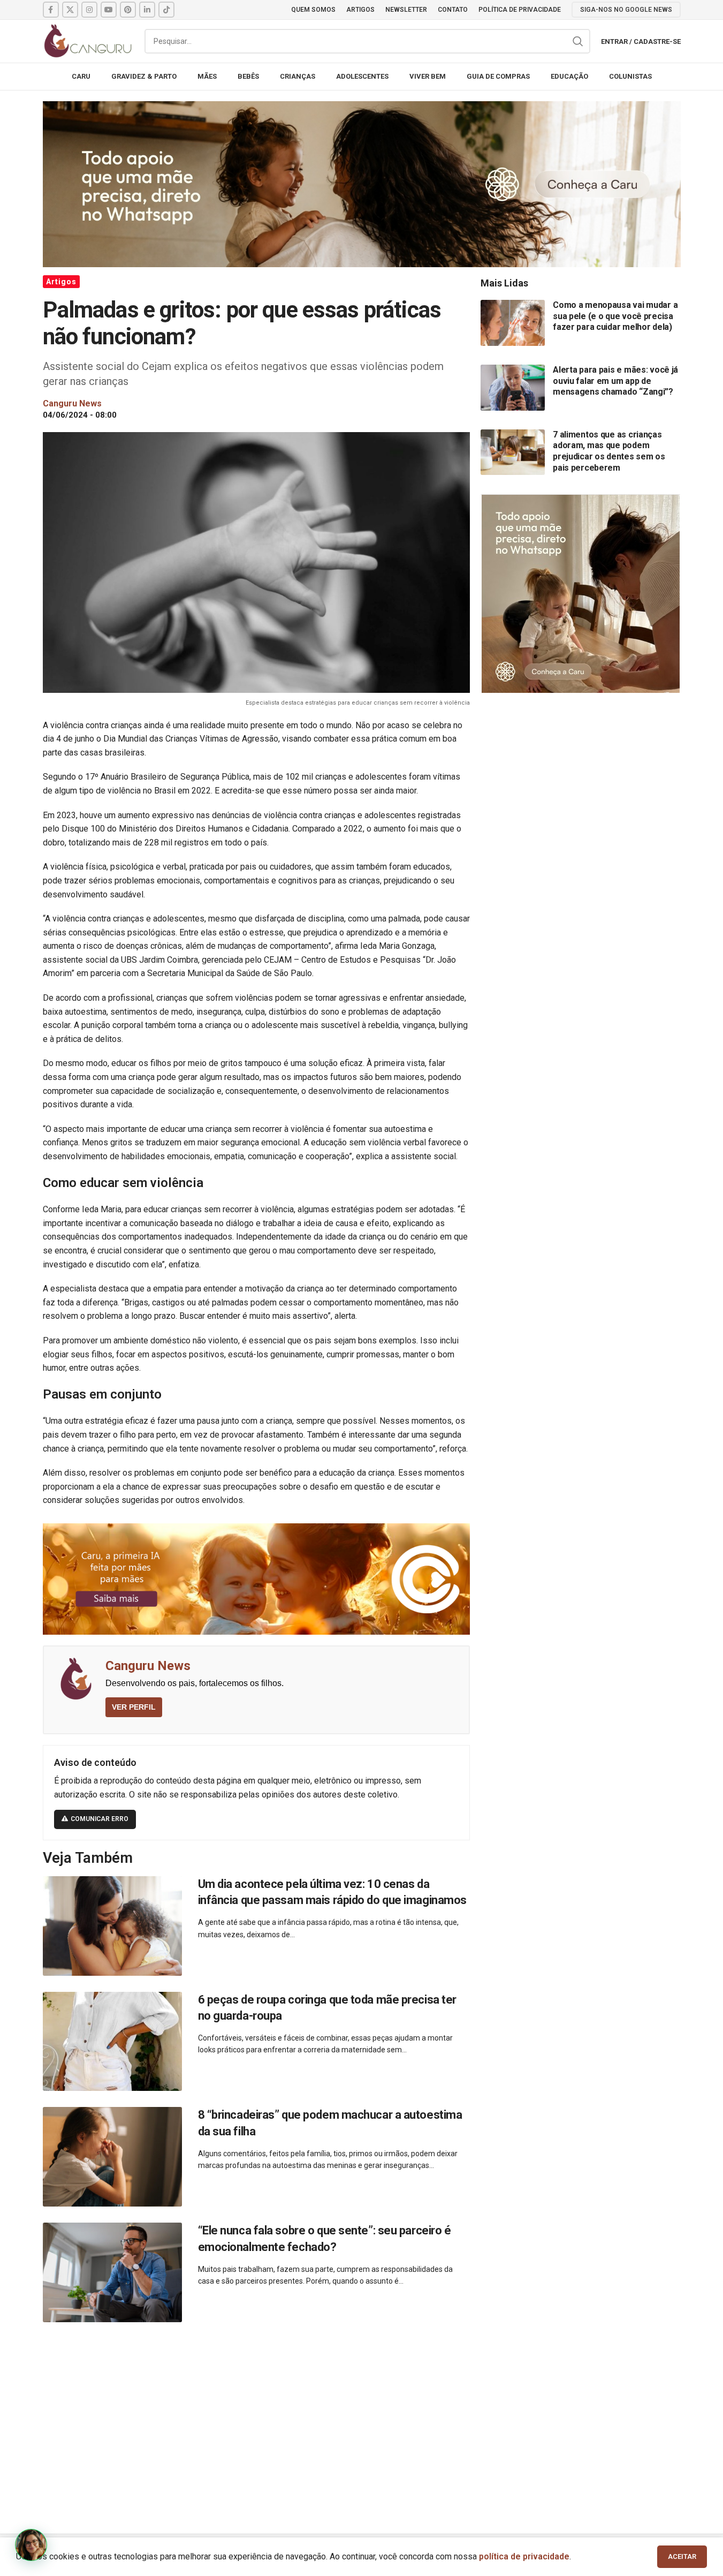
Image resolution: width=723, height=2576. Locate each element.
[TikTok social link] (166, 10)
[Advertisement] (362, 2416)
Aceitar (682, 2556)
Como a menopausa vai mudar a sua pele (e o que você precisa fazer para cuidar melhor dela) (615, 316)
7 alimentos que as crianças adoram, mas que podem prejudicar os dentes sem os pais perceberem (609, 451)
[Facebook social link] (51, 10)
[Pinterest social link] (128, 10)
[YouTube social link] (109, 10)
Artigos (61, 282)
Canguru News (148, 1666)
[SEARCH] (578, 41)
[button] (31, 2545)
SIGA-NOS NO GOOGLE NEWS (626, 10)
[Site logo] (88, 40)
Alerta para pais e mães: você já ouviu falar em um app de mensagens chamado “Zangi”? (615, 381)
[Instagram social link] (89, 10)
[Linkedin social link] (147, 10)
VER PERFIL (134, 1707)
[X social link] (70, 10)
